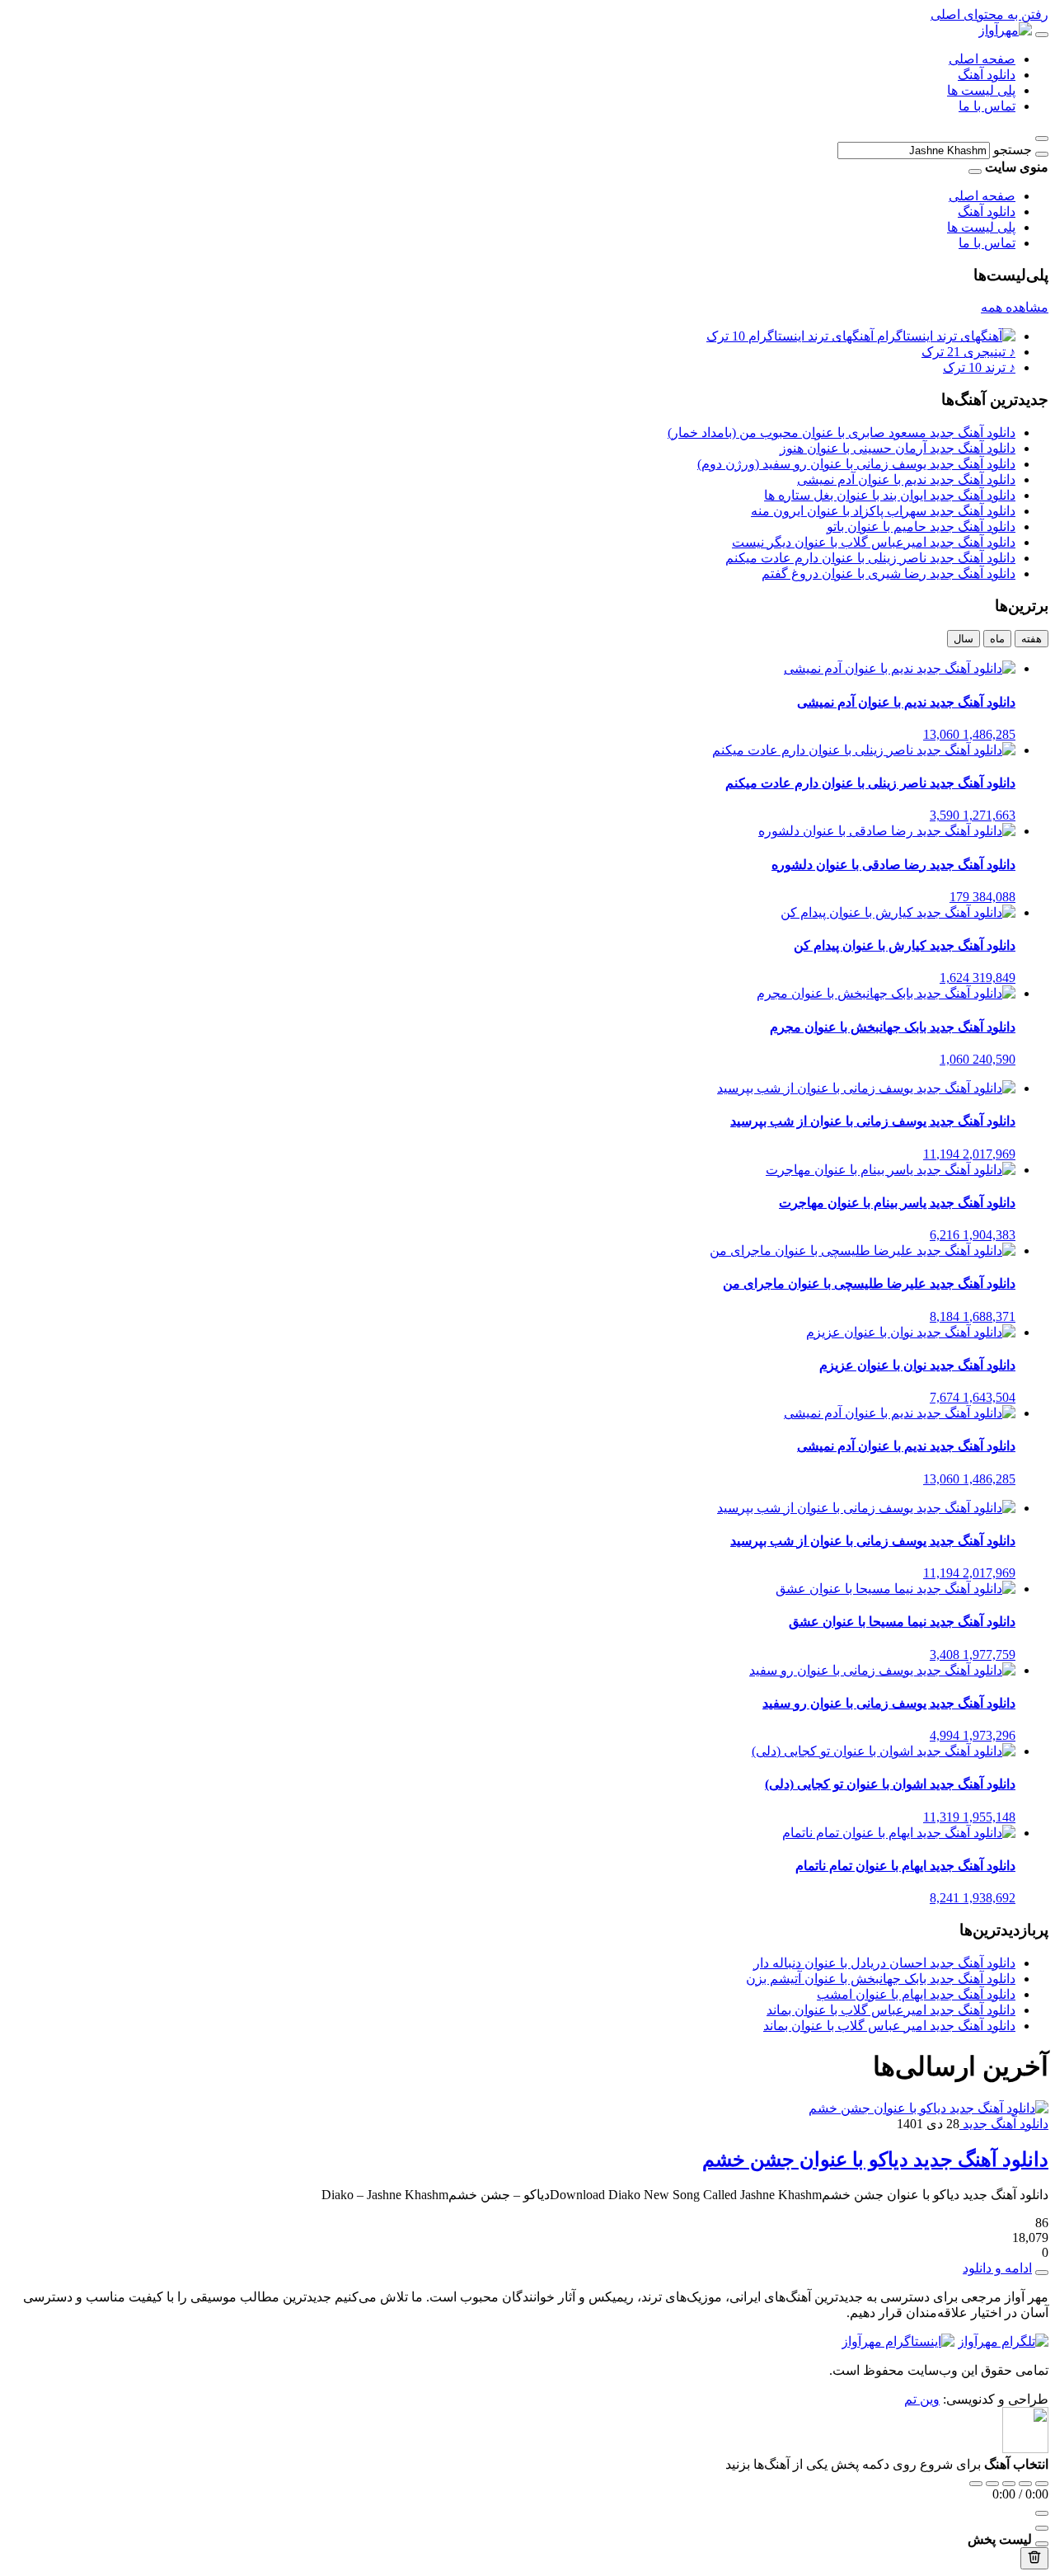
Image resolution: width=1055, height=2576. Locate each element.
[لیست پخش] (1042, 2528)
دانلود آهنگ (987, 75)
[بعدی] (1025, 2484)
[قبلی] (992, 2484)
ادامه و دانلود (997, 2268)
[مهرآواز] (1005, 30)
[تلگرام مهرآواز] (1003, 2341)
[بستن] (1042, 2544)
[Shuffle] (1042, 2484)
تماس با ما (987, 106)
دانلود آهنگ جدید (1004, 2124)
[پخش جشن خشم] (1042, 2273)
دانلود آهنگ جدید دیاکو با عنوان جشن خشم (875, 2160)
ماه (997, 639)
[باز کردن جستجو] (1042, 139)
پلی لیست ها (981, 90)
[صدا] (1042, 2513)
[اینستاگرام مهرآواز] (898, 2341)
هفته (1032, 639)
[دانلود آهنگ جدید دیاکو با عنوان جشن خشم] (928, 2108)
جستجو (1013, 150)
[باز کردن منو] (1042, 35)
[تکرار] (976, 2484)
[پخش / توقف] (1009, 2484)
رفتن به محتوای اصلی (989, 14)
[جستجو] (1042, 154)
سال (964, 639)
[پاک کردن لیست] (1034, 2558)
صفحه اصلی (982, 59)
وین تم (922, 2399)
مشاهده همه (1015, 307)
